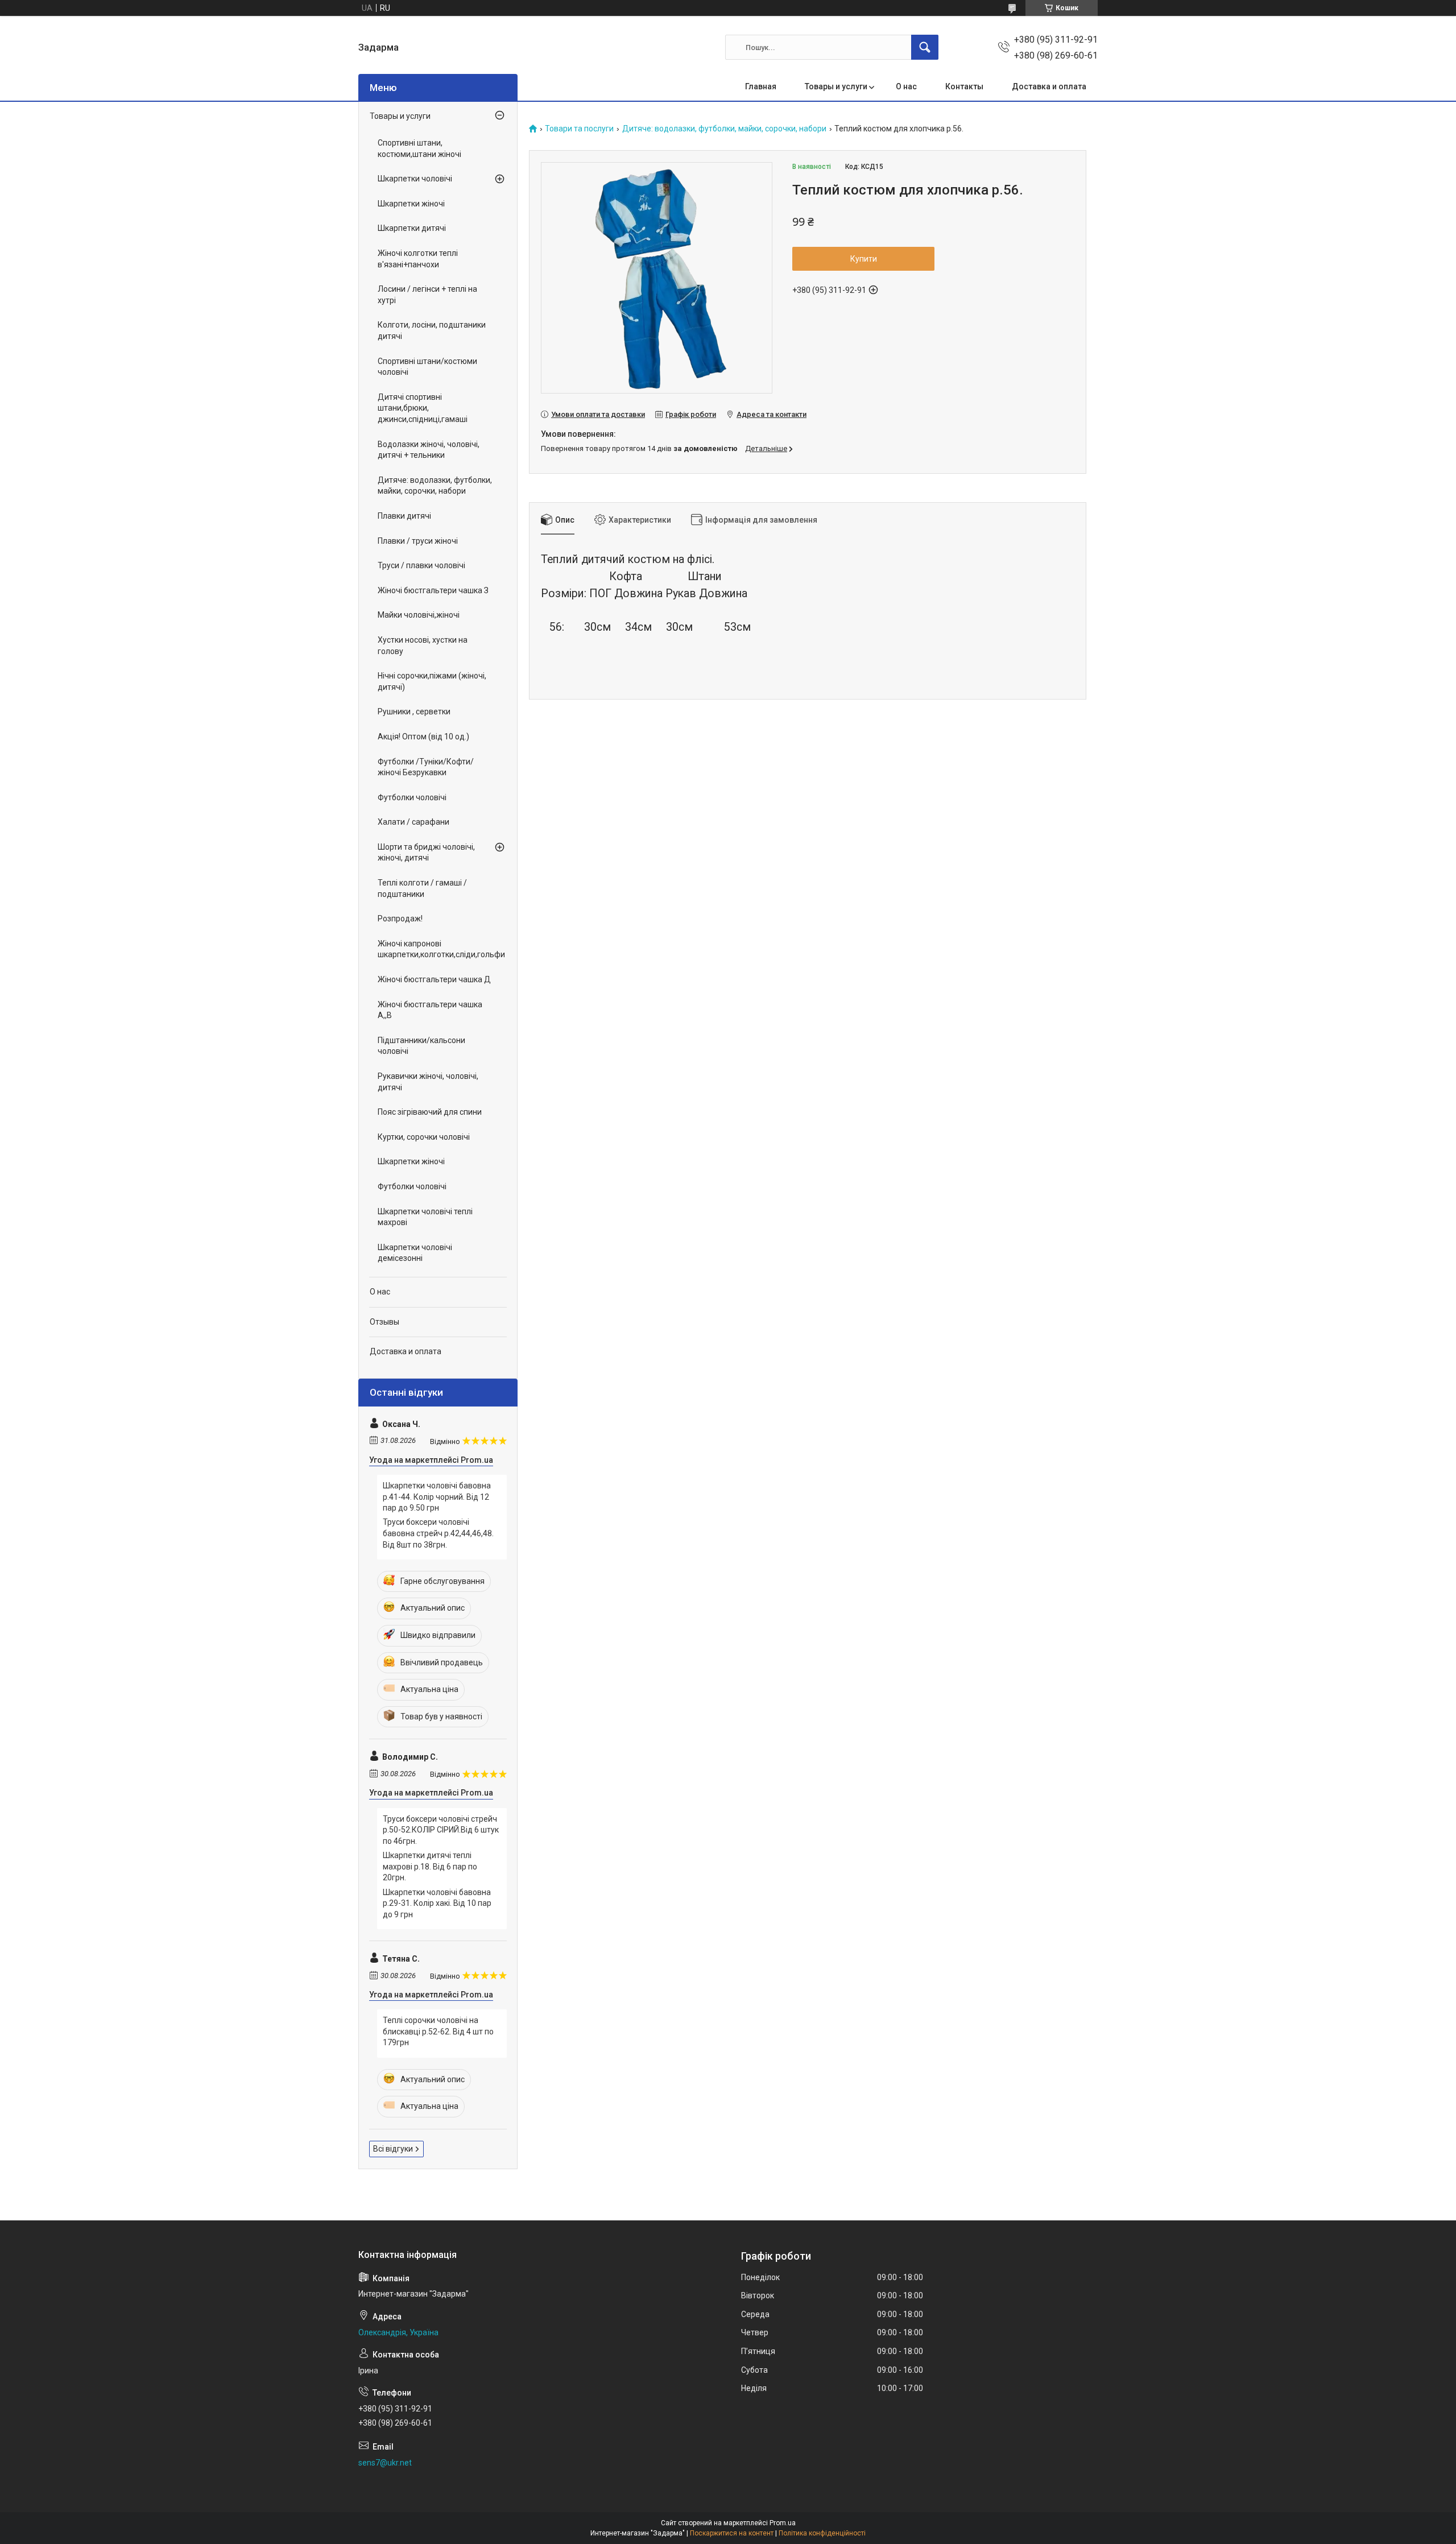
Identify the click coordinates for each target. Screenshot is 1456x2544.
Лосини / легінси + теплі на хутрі (427, 295)
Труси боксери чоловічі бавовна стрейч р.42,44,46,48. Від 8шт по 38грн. (438, 1533)
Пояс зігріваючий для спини (430, 1112)
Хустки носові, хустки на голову (423, 646)
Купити (864, 259)
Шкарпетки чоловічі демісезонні (415, 1253)
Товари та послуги (579, 129)
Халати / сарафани (413, 822)
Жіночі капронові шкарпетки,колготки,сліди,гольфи (435, 949)
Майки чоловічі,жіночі (419, 615)
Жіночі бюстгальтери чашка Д (434, 979)
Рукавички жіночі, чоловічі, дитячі (428, 1082)
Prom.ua (783, 2523)
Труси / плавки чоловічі (421, 565)
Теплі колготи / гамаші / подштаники (422, 888)
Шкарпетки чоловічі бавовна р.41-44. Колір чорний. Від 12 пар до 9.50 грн (437, 1497)
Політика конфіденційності (822, 2533)
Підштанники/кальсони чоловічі (421, 1046)
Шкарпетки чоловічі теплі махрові (425, 1217)
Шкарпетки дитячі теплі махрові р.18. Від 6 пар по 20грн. (430, 1866)
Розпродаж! (400, 919)
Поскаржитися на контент (732, 2533)
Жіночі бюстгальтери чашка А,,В (430, 1010)
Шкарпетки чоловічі (415, 179)
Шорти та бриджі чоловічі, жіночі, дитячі (426, 853)
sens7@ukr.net (385, 2463)
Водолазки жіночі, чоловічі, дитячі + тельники (429, 450)
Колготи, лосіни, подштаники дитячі (432, 330)
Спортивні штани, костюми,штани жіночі (419, 148)
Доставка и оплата (1049, 86)
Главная (761, 86)
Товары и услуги (836, 86)
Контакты (964, 86)
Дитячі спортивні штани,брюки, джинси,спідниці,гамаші (423, 408)
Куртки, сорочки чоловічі (424, 1137)
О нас (906, 86)
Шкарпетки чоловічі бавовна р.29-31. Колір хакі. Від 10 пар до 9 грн (437, 1903)
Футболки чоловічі (412, 797)
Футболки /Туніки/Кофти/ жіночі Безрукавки (426, 767)
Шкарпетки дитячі (412, 228)
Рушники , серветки (414, 712)
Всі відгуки (393, 2149)
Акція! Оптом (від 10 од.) (423, 737)
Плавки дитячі (404, 516)
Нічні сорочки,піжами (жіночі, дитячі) (432, 681)
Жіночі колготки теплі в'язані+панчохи (418, 259)
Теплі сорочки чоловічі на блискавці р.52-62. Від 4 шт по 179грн (438, 2031)
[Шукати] (925, 47)
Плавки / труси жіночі (418, 541)
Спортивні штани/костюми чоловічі (427, 367)
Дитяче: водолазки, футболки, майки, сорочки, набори (724, 129)
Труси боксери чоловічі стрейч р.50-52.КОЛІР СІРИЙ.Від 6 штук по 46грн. (441, 1830)
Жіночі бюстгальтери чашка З (433, 590)
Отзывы (384, 1322)
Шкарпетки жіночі (411, 204)
